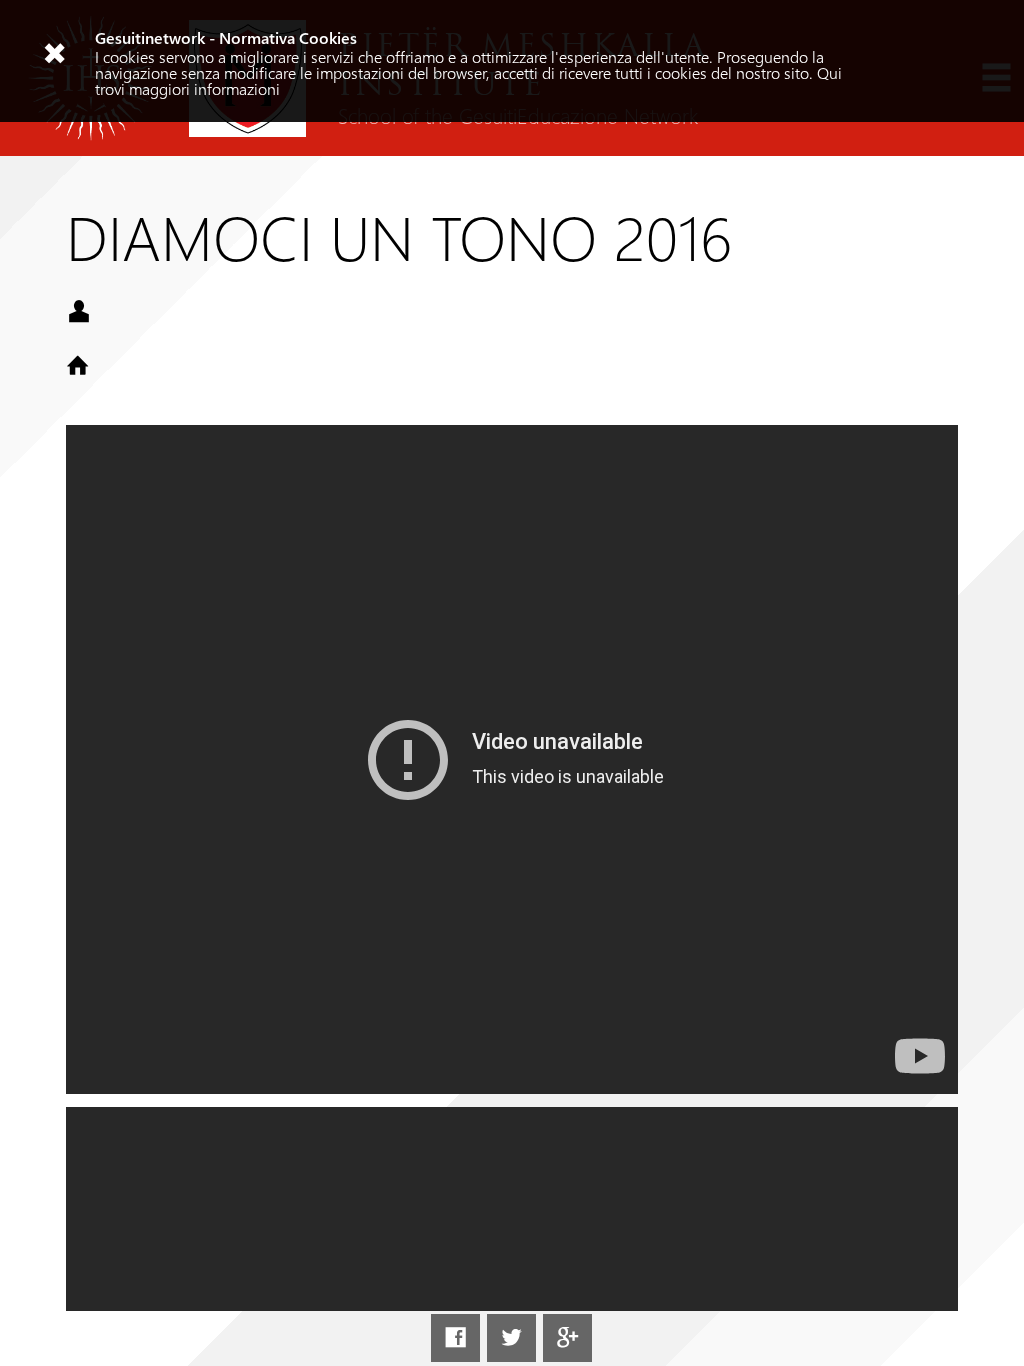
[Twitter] (511, 1338)
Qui (829, 72)
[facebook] (455, 1338)
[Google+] (567, 1338)
